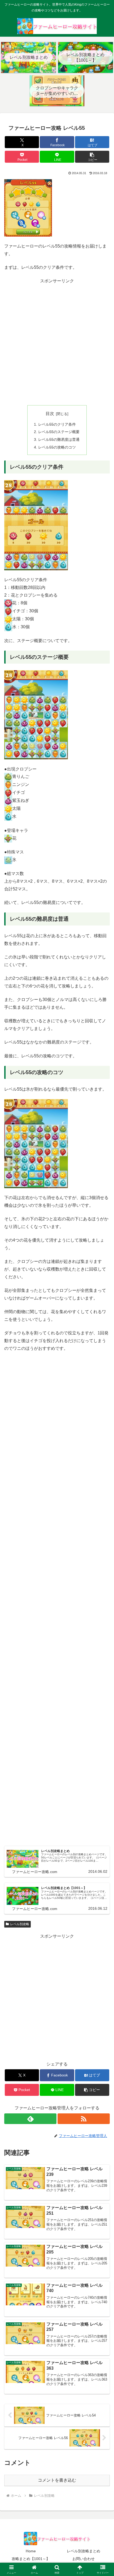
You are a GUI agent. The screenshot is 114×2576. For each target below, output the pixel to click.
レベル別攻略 (20, 1924)
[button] (92, 157)
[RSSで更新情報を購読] (84, 2119)
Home (31, 2551)
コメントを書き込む (57, 2480)
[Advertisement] (57, 342)
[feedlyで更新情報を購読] (30, 2119)
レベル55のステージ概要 (59, 432)
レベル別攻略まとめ (84, 2551)
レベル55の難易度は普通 (59, 439)
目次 (50, 414)
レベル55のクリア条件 (57, 424)
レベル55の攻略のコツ (57, 447)
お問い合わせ (84, 2559)
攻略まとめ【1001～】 (31, 2559)
